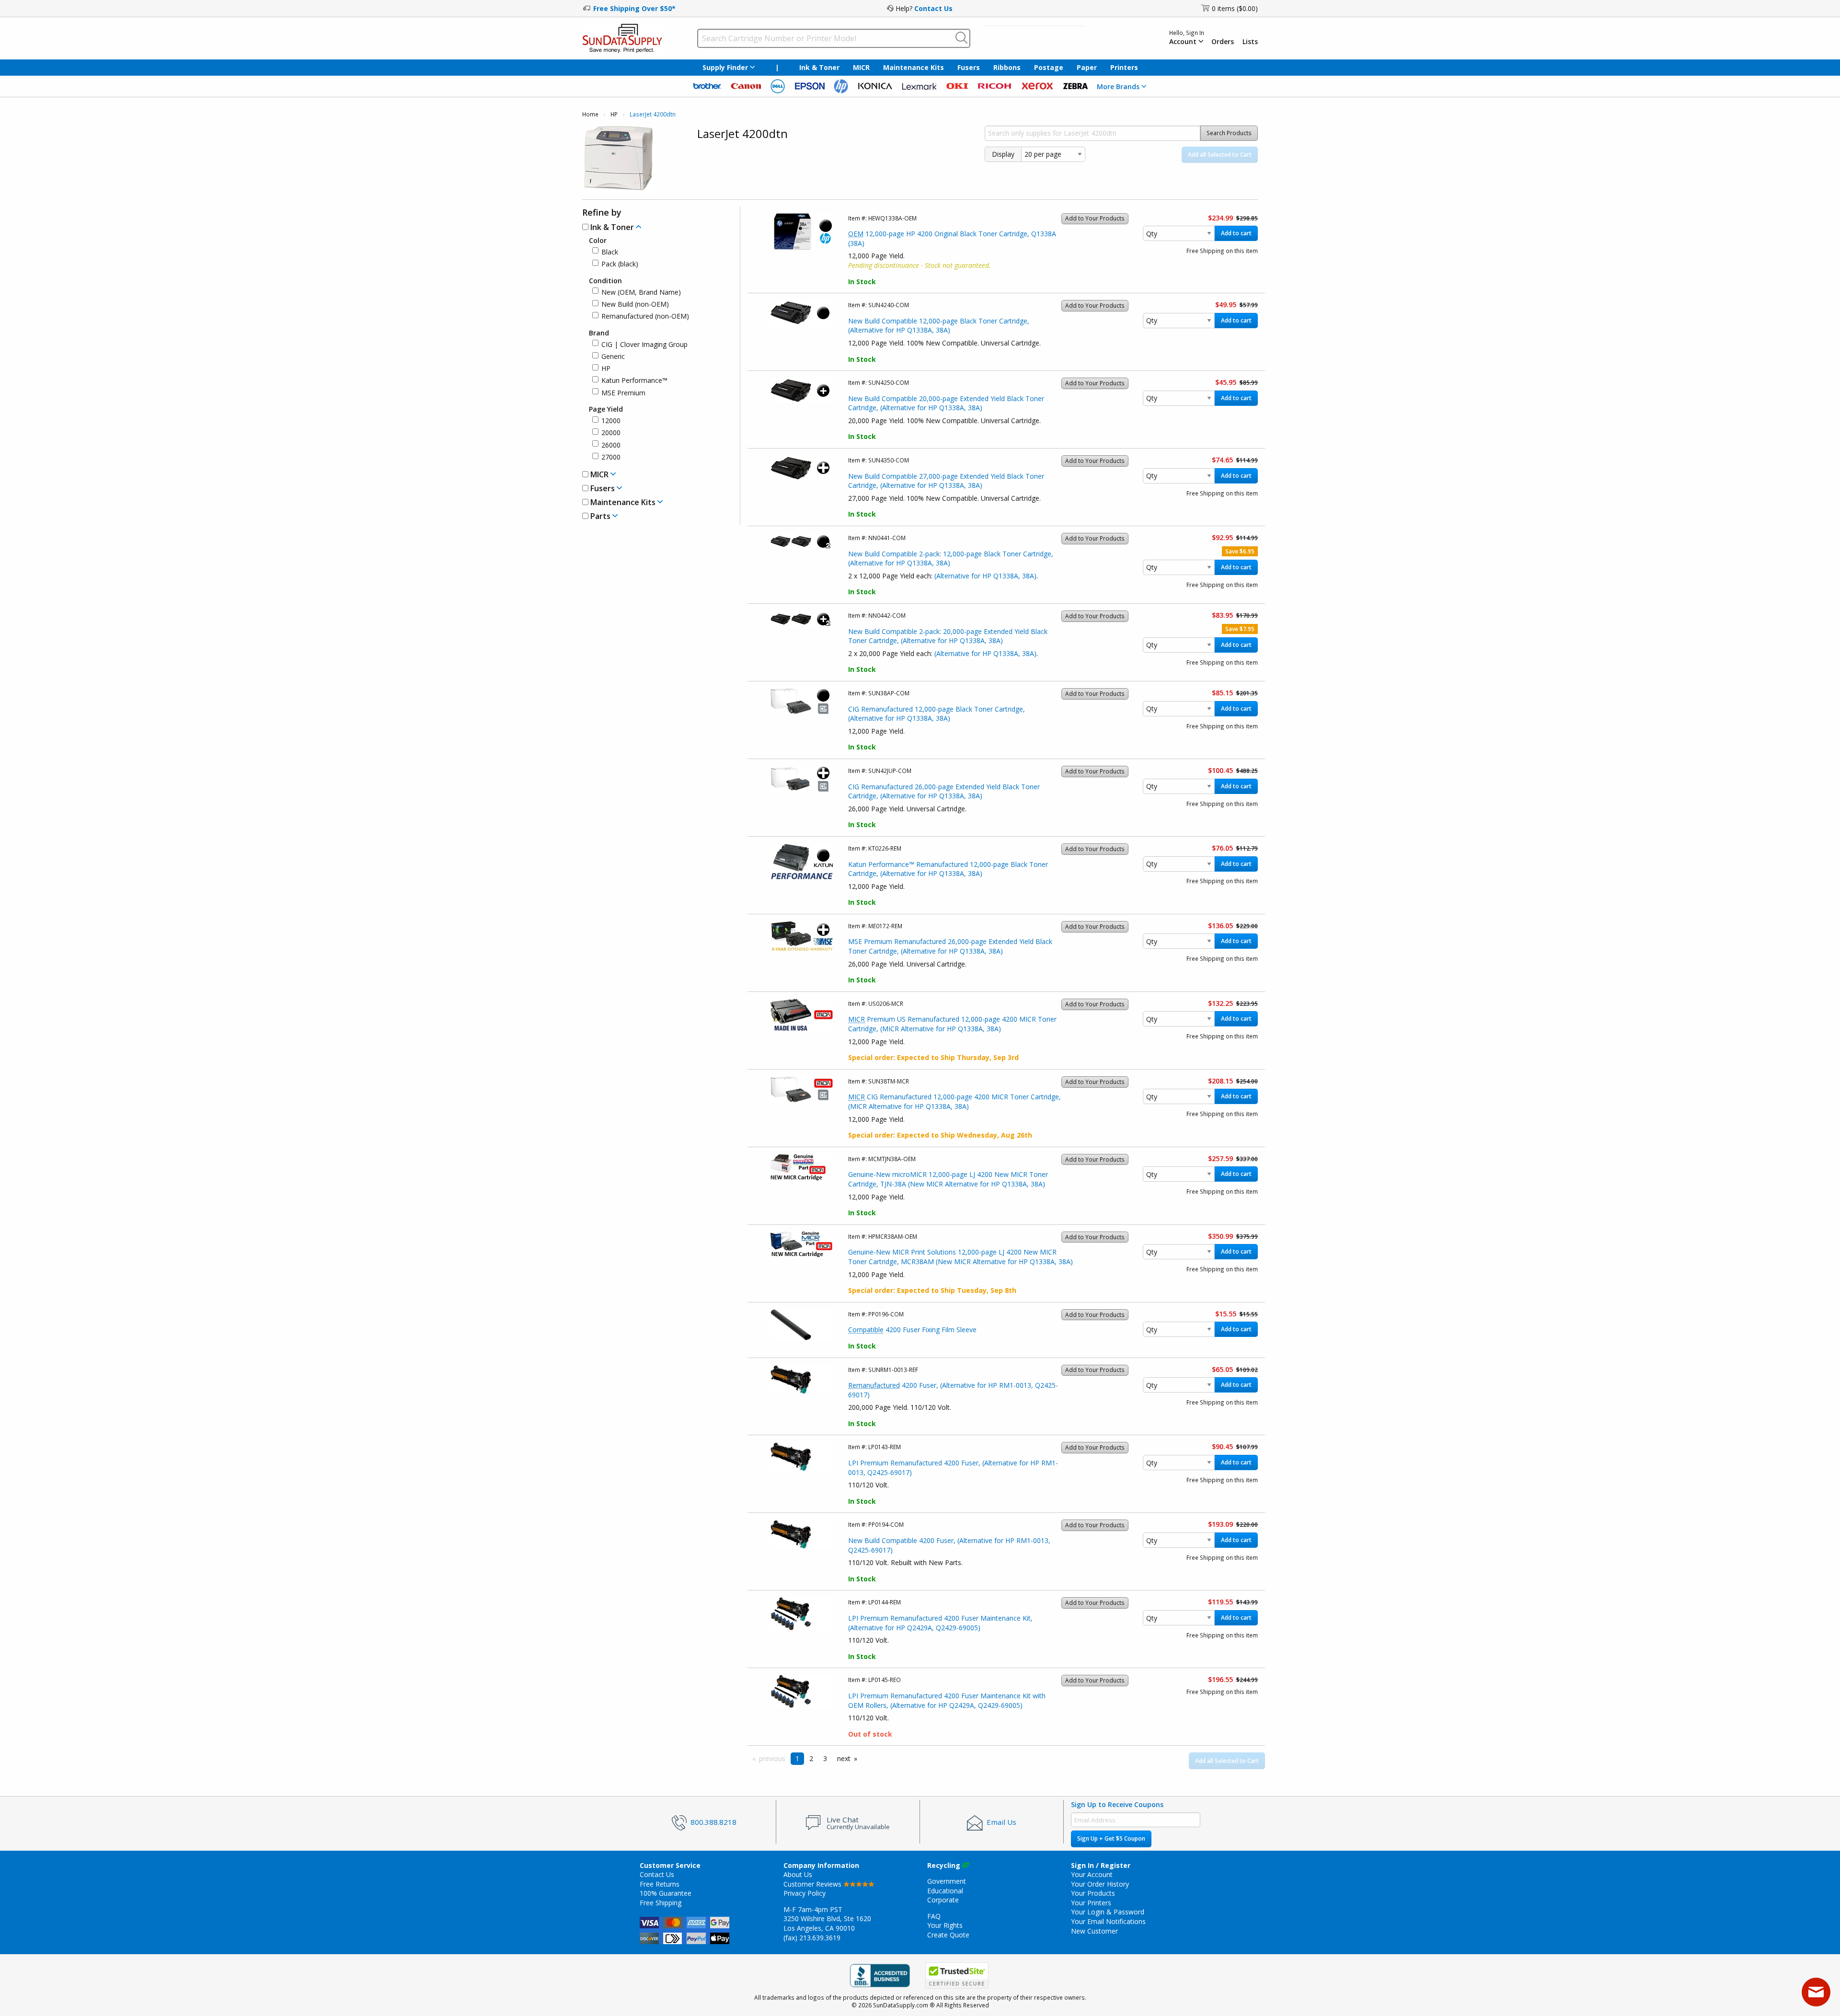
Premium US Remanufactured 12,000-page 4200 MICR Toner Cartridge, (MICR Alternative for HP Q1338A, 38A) (952, 1024)
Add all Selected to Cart (1220, 155)
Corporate (943, 1900)
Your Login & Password (1108, 1912)
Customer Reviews (813, 1884)
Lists (1250, 42)
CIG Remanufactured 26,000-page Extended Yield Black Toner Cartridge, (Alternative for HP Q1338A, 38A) (944, 791)
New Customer (1094, 1931)
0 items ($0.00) (1235, 8)
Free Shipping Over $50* (634, 8)
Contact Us (933, 8)
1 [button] (797, 1758)
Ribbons (1007, 67)
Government (947, 1881)
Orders (1223, 42)
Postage (1049, 67)
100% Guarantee (666, 1893)
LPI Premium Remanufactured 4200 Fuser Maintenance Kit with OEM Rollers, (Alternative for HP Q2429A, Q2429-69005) (947, 1700)
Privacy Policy (805, 1893)
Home (590, 114)
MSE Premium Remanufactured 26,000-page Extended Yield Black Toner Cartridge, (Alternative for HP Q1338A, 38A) (950, 946)
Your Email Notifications (1108, 1921)
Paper (1087, 67)
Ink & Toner (819, 67)
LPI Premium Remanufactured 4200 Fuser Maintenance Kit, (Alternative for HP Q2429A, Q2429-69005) (940, 1623)
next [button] (844, 1758)
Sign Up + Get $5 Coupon (1111, 1838)
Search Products (1229, 133)
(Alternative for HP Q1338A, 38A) (985, 576)
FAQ (934, 1916)
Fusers (969, 67)
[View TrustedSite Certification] (957, 1976)
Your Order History (1100, 1884)
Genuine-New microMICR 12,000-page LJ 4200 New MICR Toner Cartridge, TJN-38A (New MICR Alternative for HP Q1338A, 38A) (948, 1179)
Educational (945, 1891)
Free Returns (660, 1884)
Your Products (1093, 1893)
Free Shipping (661, 1903)
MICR (861, 67)
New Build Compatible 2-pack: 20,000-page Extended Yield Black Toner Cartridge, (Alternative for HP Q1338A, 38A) (948, 636)
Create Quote (948, 1935)
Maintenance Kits (914, 67)
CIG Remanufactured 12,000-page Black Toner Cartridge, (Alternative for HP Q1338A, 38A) (937, 714)
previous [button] (772, 1758)
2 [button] (811, 1758)
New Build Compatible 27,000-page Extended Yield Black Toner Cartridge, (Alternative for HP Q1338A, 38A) (946, 481)
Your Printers (1091, 1903)
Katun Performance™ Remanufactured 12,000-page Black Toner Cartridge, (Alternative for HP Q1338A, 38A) (948, 869)
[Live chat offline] (1816, 1992)
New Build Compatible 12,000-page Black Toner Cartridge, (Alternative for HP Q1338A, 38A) (939, 326)
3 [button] (825, 1758)
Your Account (1092, 1874)
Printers (1124, 67)
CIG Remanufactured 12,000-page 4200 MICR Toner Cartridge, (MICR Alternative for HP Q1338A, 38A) (954, 1101)
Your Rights (945, 1925)
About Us (798, 1874)
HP (614, 114)
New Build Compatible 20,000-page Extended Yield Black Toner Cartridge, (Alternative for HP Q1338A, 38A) (946, 403)
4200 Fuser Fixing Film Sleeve (912, 1330)
